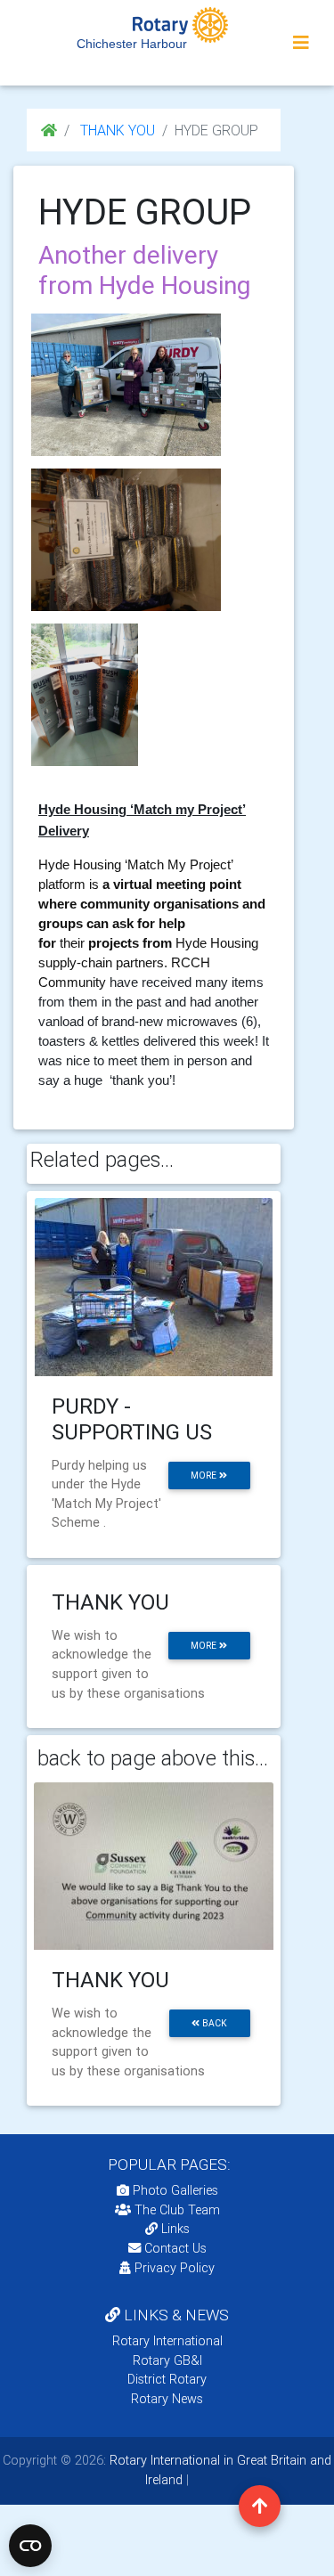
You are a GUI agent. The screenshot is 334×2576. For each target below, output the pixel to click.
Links (175, 2229)
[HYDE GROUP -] (126, 540)
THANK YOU (116, 130)
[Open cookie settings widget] (30, 2546)
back (213, 2023)
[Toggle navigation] (301, 43)
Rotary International (167, 2341)
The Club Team (177, 2210)
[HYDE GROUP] (126, 385)
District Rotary (167, 2379)
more (205, 1475)
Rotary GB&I (167, 2360)
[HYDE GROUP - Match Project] (85, 695)
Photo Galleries (174, 2190)
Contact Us (174, 2248)
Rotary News (167, 2399)
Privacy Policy (175, 2268)
